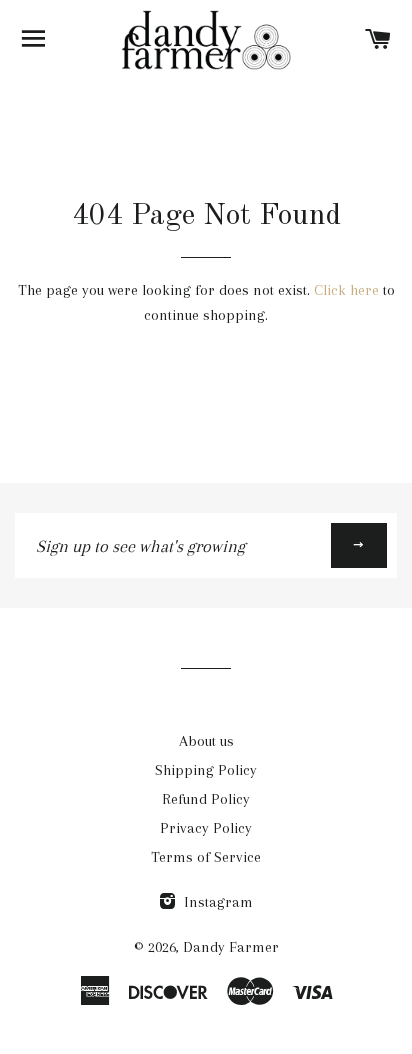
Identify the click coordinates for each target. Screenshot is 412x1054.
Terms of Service (206, 857)
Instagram (216, 902)
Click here (346, 290)
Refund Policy (206, 799)
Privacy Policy (206, 828)
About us (206, 741)
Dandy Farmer (231, 947)
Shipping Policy (206, 770)
